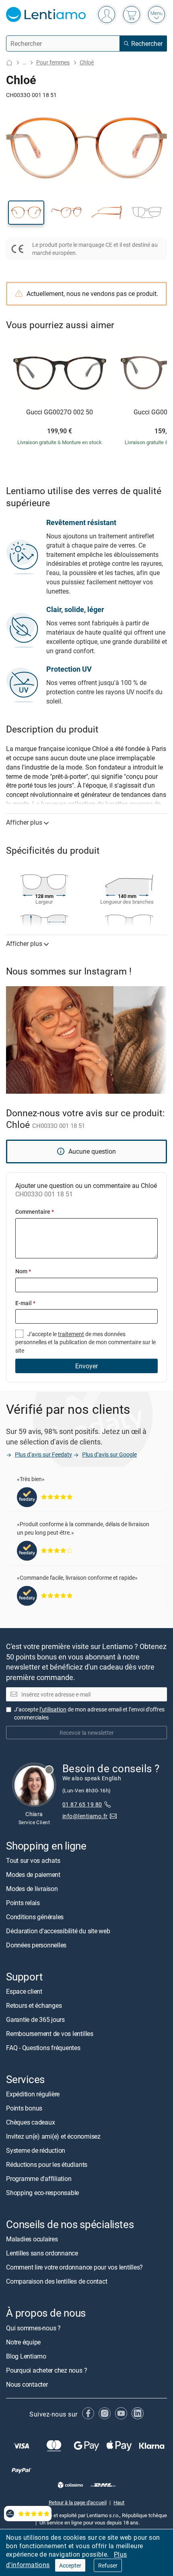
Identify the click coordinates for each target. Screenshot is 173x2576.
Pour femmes (53, 62)
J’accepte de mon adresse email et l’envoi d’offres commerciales (89, 1713)
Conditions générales (35, 1917)
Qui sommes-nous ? (33, 2328)
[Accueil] (9, 63)
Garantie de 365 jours (35, 2019)
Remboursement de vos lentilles (50, 2034)
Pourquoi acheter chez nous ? (46, 2370)
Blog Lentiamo (26, 2356)
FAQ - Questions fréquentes (43, 2048)
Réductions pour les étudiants (47, 2164)
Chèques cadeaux (30, 2122)
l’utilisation (53, 1709)
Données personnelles (36, 1945)
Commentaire (35, 1211)
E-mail (25, 1303)
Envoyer (86, 1366)
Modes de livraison (32, 1889)
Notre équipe (23, 2342)
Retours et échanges (34, 2005)
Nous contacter (27, 2384)
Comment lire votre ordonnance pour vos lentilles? (74, 2268)
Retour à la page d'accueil (78, 2502)
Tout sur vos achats (33, 1860)
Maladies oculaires (32, 2239)
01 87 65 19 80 (82, 1804)
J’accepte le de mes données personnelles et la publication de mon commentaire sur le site (85, 1342)
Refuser (108, 2565)
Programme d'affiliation (39, 2179)
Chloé (87, 62)
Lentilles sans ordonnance (42, 2253)
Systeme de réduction (36, 2150)
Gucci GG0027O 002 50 (60, 412)
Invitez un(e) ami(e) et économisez (53, 2136)
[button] (26, 213)
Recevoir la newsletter (87, 1733)
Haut (119, 2502)
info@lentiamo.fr (85, 1816)
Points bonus (24, 2108)
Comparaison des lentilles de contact (57, 2282)
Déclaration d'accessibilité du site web (58, 1931)
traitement (71, 1334)
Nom (23, 1271)
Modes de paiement (33, 1875)
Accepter (70, 2565)
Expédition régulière (33, 2094)
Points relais (23, 1903)
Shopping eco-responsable (42, 2193)
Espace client (24, 1991)
